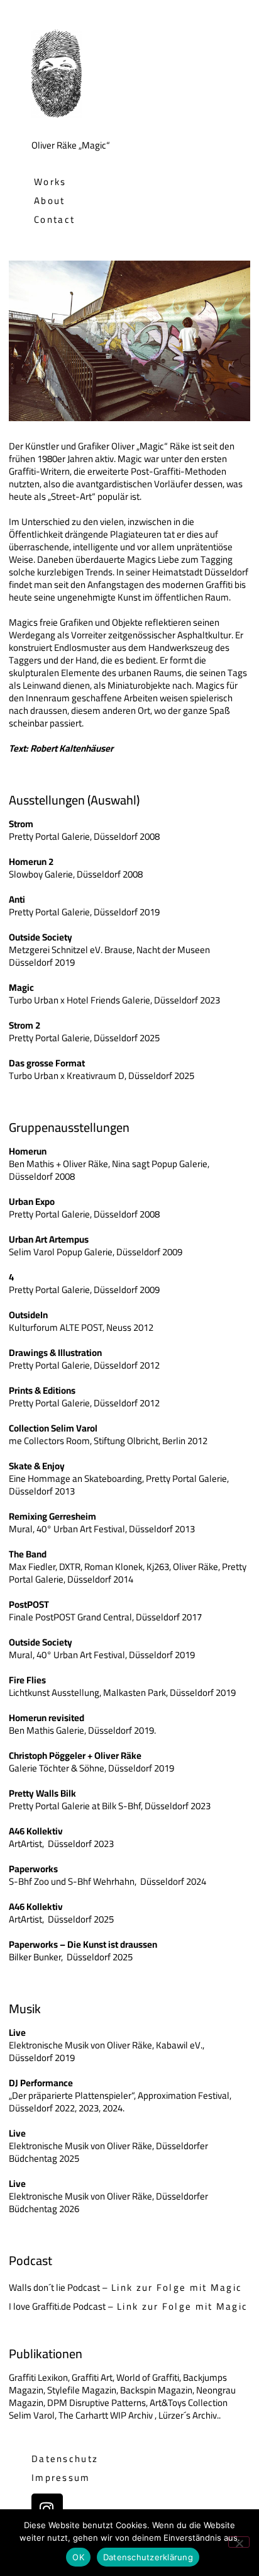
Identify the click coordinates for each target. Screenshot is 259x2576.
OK (78, 2557)
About (50, 201)
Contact (54, 219)
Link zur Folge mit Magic (177, 2287)
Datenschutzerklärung (148, 2557)
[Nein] (239, 2542)
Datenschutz (65, 2459)
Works (50, 182)
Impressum (61, 2477)
